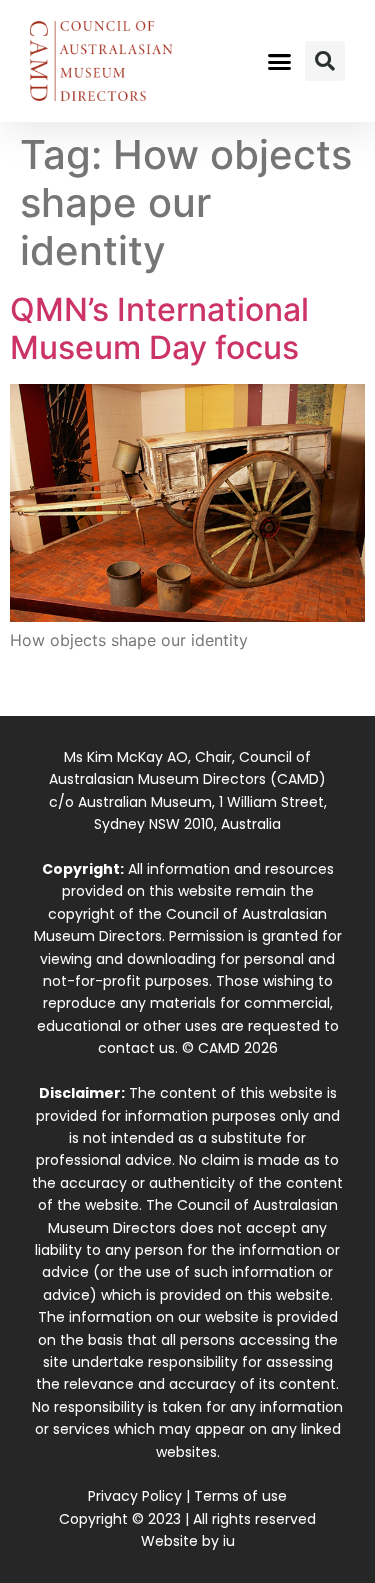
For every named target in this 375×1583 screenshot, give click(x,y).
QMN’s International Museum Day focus (159, 328)
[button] (279, 61)
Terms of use (240, 1496)
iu (229, 1541)
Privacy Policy (135, 1496)
